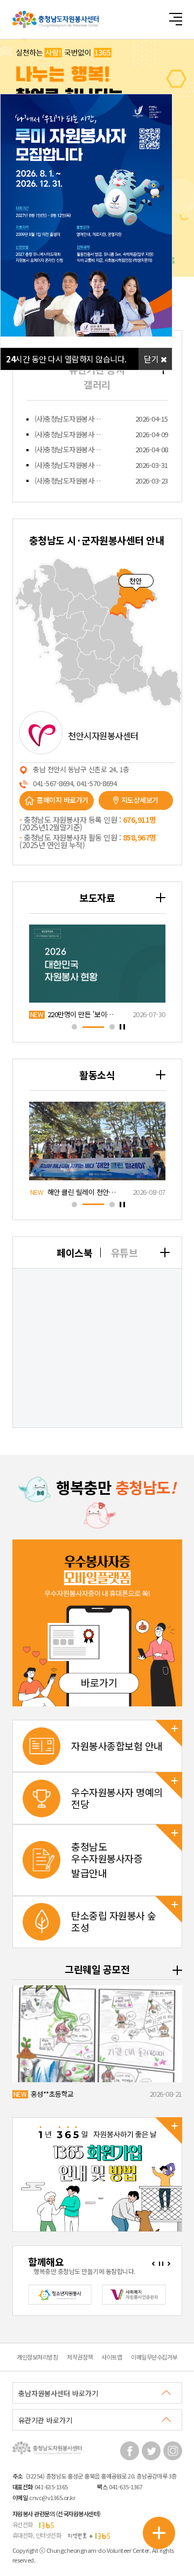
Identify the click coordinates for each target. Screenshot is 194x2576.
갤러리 (97, 384)
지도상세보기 (140, 800)
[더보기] (165, 1252)
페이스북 (74, 1252)
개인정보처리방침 (37, 2357)
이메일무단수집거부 (154, 2357)
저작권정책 (80, 2357)
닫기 (152, 359)
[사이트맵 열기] (175, 19)
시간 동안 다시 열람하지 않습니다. (66, 359)
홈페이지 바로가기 (63, 800)
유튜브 (124, 1252)
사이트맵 (112, 2357)
